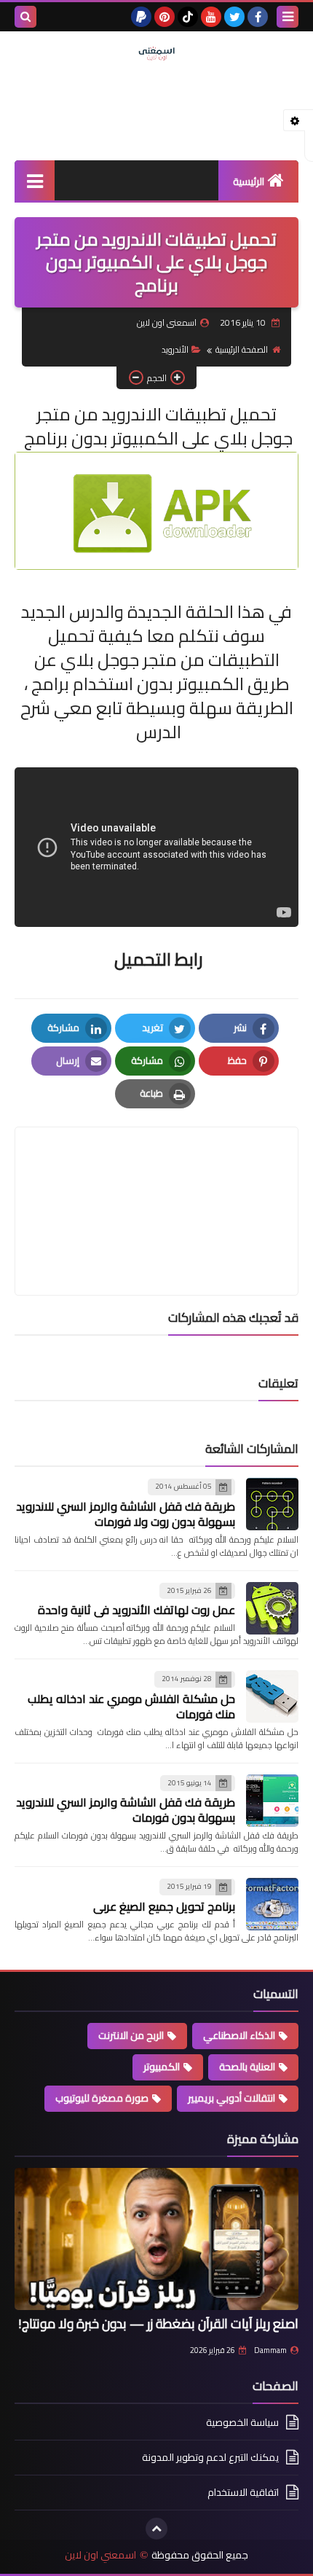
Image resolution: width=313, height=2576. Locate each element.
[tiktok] (188, 17)
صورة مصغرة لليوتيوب (102, 2098)
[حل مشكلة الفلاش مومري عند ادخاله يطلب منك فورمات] (272, 1696)
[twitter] (234, 17)
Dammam (270, 2350)
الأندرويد (175, 349)
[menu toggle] (288, 17)
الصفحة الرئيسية (242, 349)
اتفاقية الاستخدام (243, 2492)
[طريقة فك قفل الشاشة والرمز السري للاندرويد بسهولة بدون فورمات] (272, 1801)
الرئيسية (249, 181)
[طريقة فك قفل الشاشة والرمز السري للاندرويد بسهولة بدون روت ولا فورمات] (272, 1504)
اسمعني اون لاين (100, 2555)
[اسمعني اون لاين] (156, 54)
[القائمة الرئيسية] (35, 180)
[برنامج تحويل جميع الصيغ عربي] (272, 1904)
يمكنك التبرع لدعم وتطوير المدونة (210, 2457)
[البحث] (25, 17)
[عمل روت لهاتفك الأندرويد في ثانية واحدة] (272, 1608)
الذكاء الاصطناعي (239, 2035)
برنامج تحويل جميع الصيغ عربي (164, 1906)
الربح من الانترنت (131, 2035)
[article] (156, 1177)
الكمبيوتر (162, 2067)
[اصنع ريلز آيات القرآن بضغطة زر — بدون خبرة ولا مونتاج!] (156, 2239)
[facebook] (258, 17)
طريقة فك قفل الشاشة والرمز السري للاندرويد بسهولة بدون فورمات (126, 1810)
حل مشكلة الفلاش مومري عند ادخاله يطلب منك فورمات (131, 1706)
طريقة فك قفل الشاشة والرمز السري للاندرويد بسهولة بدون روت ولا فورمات (126, 1514)
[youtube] (211, 17)
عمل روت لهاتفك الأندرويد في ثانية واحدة (136, 1610)
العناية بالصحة (247, 2067)
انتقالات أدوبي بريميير (231, 2098)
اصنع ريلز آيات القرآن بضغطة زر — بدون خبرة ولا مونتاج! (158, 2324)
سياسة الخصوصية (242, 2423)
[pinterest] (165, 17)
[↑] (156, 2529)
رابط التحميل (157, 959)
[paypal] (141, 17)
